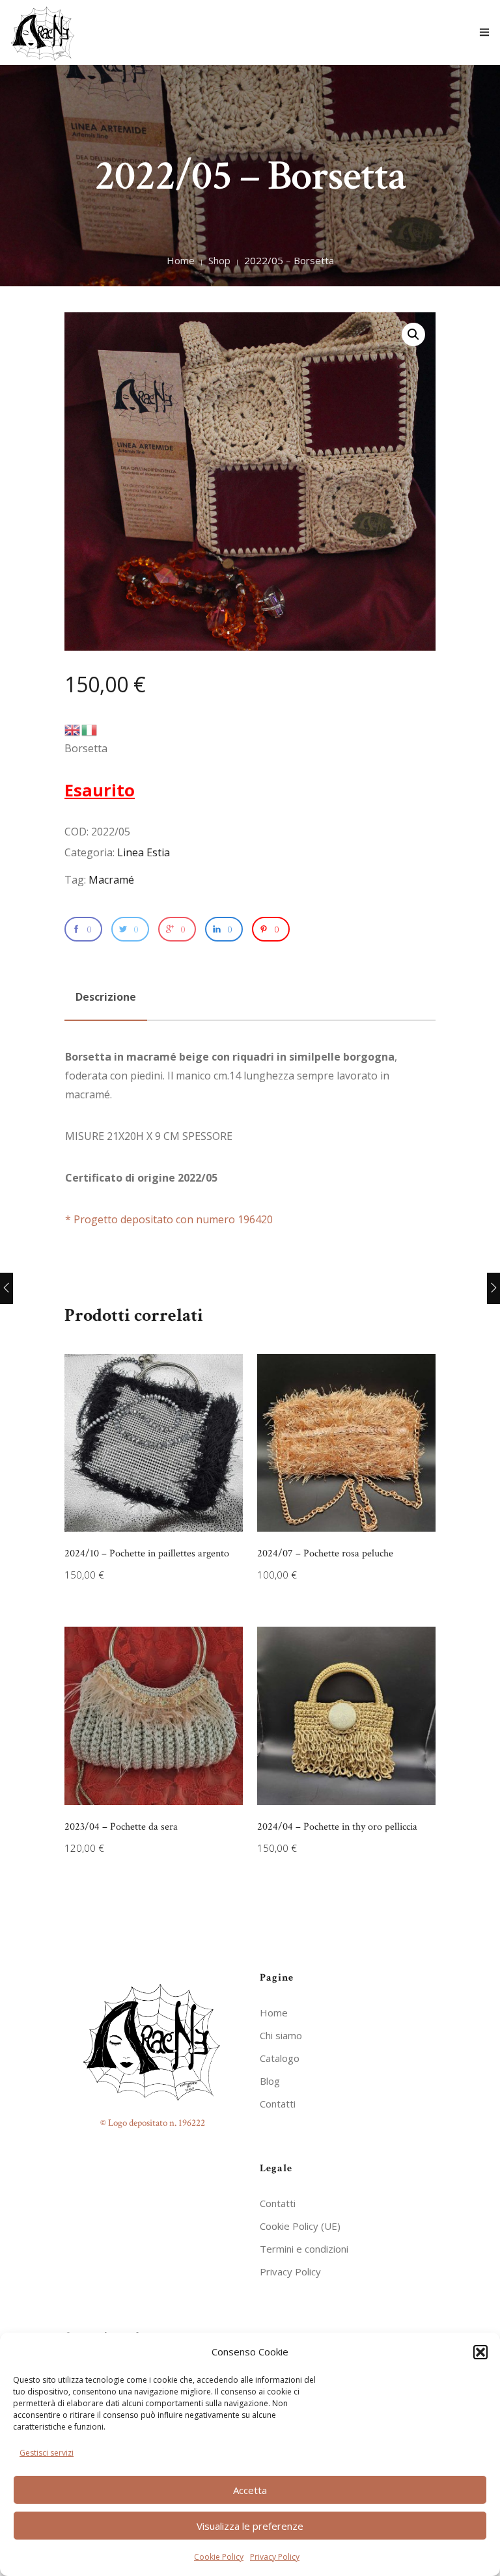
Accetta (250, 2490)
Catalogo (280, 2058)
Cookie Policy (219, 2557)
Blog (270, 2081)
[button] (480, 2352)
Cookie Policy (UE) (300, 2226)
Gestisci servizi (47, 2453)
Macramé (111, 880)
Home (181, 260)
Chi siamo (281, 2035)
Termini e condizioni (304, 2249)
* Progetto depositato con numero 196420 (169, 1219)
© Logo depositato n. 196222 (153, 2123)
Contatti (278, 2104)
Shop (219, 260)
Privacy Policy (275, 2557)
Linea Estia (144, 852)
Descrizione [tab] (106, 997)
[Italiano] (90, 729)
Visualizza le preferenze (250, 2526)
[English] (73, 729)
